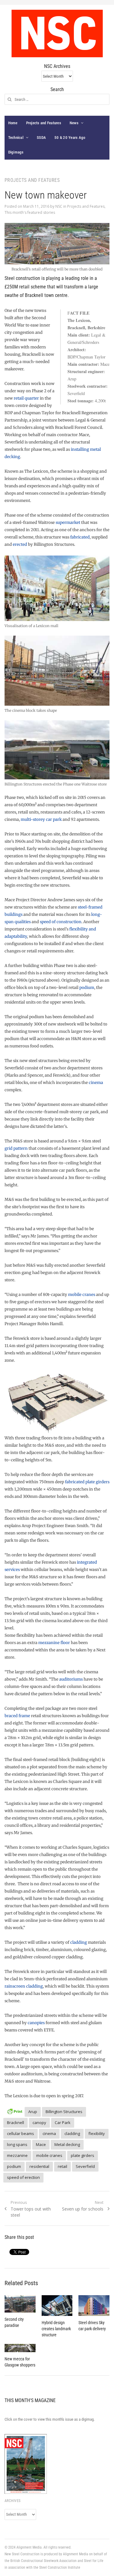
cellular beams (21, 2133)
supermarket (68, 522)
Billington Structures (64, 2112)
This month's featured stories (30, 212)
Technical (16, 138)
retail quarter (26, 398)
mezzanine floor (54, 1643)
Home (13, 123)
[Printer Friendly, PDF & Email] (15, 2111)
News (74, 123)
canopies (36, 2023)
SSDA (41, 138)
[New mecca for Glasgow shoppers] (20, 2348)
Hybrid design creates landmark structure (56, 2329)
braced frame (17, 1716)
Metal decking (67, 2144)
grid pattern (16, 1148)
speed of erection (23, 2177)
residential (39, 2166)
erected (20, 544)
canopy (39, 2123)
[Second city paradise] (20, 2304)
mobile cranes (82, 1295)
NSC (59, 206)
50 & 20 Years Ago (70, 138)
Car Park (63, 2123)
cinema (96, 1083)
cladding (79, 1942)
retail (62, 2166)
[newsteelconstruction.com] (57, 34)
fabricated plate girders (87, 1482)
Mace (41, 2144)
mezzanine (17, 2155)
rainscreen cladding (24, 1986)
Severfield (85, 2166)
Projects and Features (44, 123)
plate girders (83, 2155)
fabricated (80, 537)
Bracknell (16, 2123)
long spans (17, 2144)
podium (87, 988)
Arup (33, 2112)
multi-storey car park (41, 819)
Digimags (16, 152)
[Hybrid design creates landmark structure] (57, 2306)
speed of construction (61, 922)
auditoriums (71, 1679)
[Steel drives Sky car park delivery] (94, 2306)
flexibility (97, 2133)
